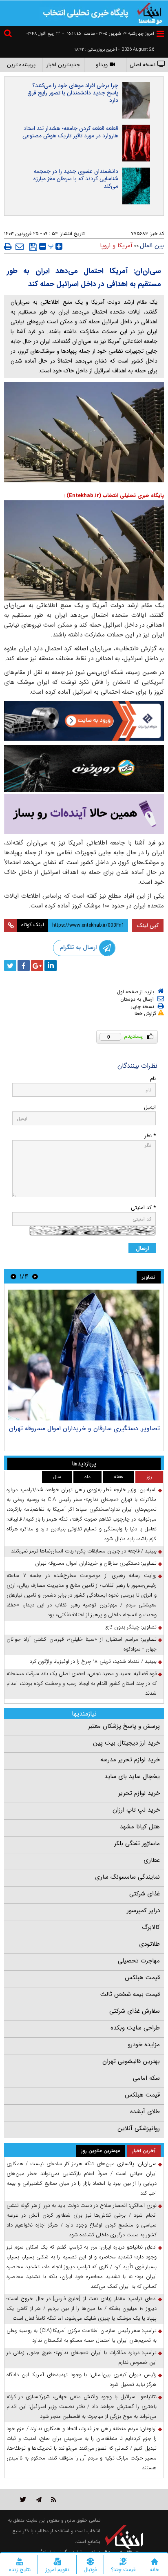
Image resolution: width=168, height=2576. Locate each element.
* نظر (150, 1136)
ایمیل (150, 1107)
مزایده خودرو (144, 2045)
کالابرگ (151, 1927)
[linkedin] (51, 965)
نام (153, 1079)
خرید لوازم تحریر (139, 1793)
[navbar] (160, 34)
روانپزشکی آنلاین (139, 2128)
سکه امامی (146, 2078)
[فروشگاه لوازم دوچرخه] (84, 768)
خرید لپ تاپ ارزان (136, 1810)
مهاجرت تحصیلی (139, 1961)
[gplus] (37, 965)
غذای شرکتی (145, 1894)
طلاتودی (149, 1944)
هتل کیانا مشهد (140, 1827)
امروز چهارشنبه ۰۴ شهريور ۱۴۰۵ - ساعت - (108, 34)
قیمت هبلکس (142, 1978)
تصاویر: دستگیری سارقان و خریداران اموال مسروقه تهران (84, 1428)
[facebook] (24, 965)
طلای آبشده (145, 2112)
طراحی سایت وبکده (135, 2028)
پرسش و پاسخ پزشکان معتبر (124, 1726)
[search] (9, 35)
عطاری (152, 1860)
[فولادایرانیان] (84, 721)
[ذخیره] (33, 247)
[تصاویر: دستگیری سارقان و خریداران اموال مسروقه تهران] (84, 1355)
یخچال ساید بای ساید (132, 1776)
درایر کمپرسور (143, 1911)
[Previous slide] (35, 1276)
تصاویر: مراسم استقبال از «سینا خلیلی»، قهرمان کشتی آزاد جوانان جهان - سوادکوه (82, 1644)
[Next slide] (13, 1276)
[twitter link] (23, 2499)
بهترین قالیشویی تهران (131, 2061)
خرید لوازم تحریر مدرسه (130, 1760)
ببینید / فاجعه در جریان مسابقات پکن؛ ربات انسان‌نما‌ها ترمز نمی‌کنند (84, 1551)
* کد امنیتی (143, 1208)
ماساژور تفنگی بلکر (137, 1844)
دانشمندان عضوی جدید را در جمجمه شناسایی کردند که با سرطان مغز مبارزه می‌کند (76, 179)
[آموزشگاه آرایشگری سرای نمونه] (84, 814)
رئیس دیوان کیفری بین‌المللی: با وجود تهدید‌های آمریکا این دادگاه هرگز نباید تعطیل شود (82, 2380)
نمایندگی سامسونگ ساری (127, 1877)
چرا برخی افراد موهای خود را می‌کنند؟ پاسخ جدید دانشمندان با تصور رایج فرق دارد (73, 93)
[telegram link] (39, 2499)
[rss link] (54, 2499)
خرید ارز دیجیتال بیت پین (126, 1743)
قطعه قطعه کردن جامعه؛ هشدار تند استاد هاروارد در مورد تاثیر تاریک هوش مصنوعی (70, 132)
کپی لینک (148, 925)
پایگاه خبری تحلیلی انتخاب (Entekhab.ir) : (114, 496)
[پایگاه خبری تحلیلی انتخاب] (150, 13)
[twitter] (10, 965)
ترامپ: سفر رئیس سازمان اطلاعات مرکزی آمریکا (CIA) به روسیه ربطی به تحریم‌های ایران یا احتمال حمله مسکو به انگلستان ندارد (82, 2335)
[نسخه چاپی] (8, 246)
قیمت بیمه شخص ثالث (130, 1994)
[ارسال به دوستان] (20, 246)
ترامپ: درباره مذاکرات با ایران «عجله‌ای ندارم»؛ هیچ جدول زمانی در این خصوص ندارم (82, 2358)
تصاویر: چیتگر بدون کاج (131, 1627)
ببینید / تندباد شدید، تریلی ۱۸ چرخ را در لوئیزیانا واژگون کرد (93, 1661)
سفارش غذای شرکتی (135, 2011)
